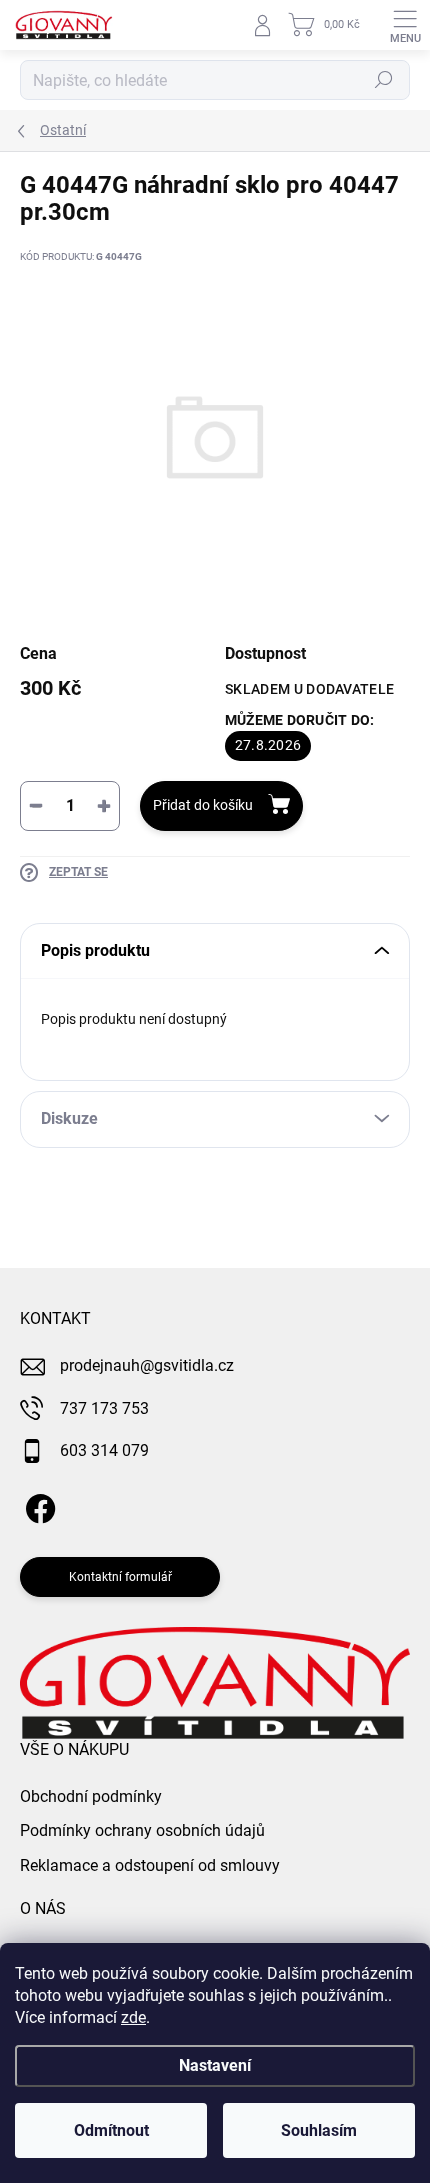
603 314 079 (104, 1450)
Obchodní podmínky (91, 1796)
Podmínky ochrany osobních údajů (142, 1830)
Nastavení (215, 2065)
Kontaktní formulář (120, 1577)
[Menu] (405, 25)
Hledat (384, 80)
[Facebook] (37, 1505)
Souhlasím (319, 2130)
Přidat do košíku (203, 805)
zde (133, 2017)
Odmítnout (111, 2130)
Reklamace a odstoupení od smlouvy (150, 1865)
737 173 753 (104, 1408)
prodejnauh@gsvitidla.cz (147, 1365)
